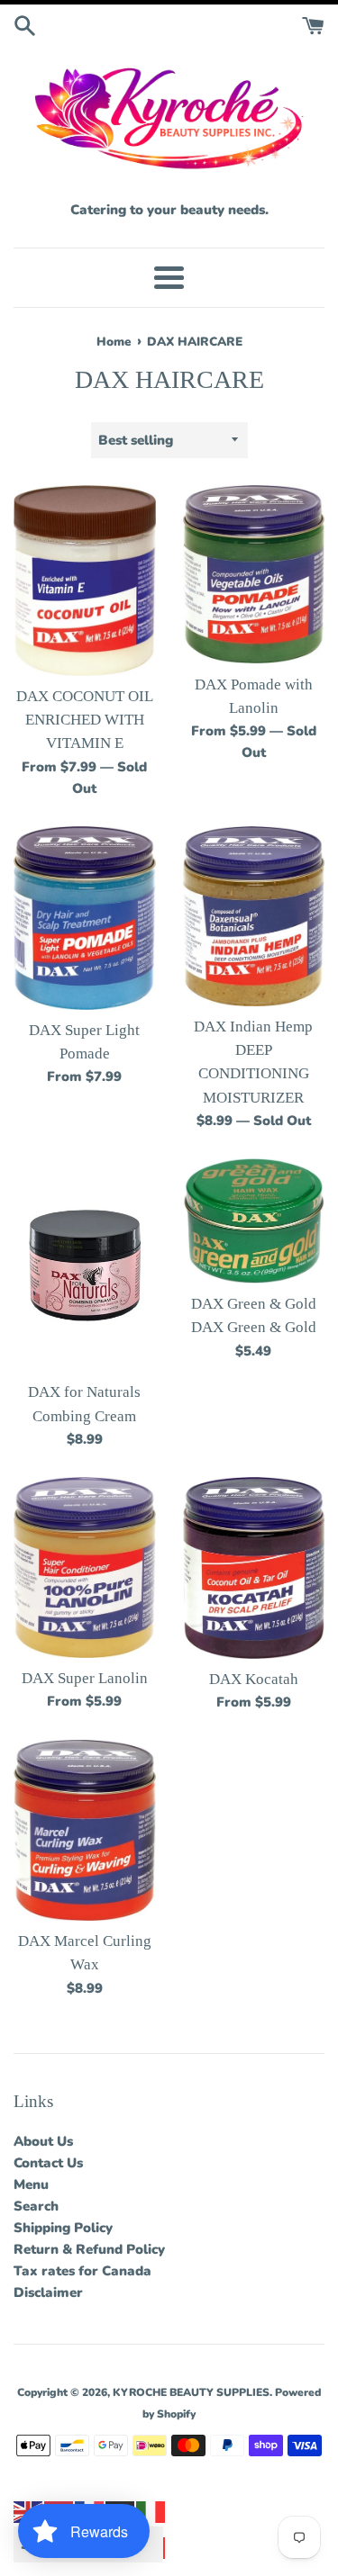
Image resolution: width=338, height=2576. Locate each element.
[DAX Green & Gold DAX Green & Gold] (254, 1221)
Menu (31, 2184)
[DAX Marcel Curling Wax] (85, 1830)
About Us (43, 2141)
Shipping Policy (63, 2228)
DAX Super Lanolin (85, 1678)
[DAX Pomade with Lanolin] (254, 575)
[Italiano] (151, 2511)
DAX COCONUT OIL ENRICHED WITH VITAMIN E (85, 720)
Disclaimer (48, 2292)
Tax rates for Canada (82, 2271)
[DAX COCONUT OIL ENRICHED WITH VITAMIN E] (85, 581)
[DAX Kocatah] (254, 1568)
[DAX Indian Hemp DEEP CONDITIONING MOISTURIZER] (254, 916)
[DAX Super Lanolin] (85, 1567)
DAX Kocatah (254, 1679)
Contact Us (48, 2163)
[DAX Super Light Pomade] (85, 918)
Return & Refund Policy (89, 2249)
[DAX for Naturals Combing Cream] (85, 1265)
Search (36, 2206)
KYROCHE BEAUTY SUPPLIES (191, 2392)
